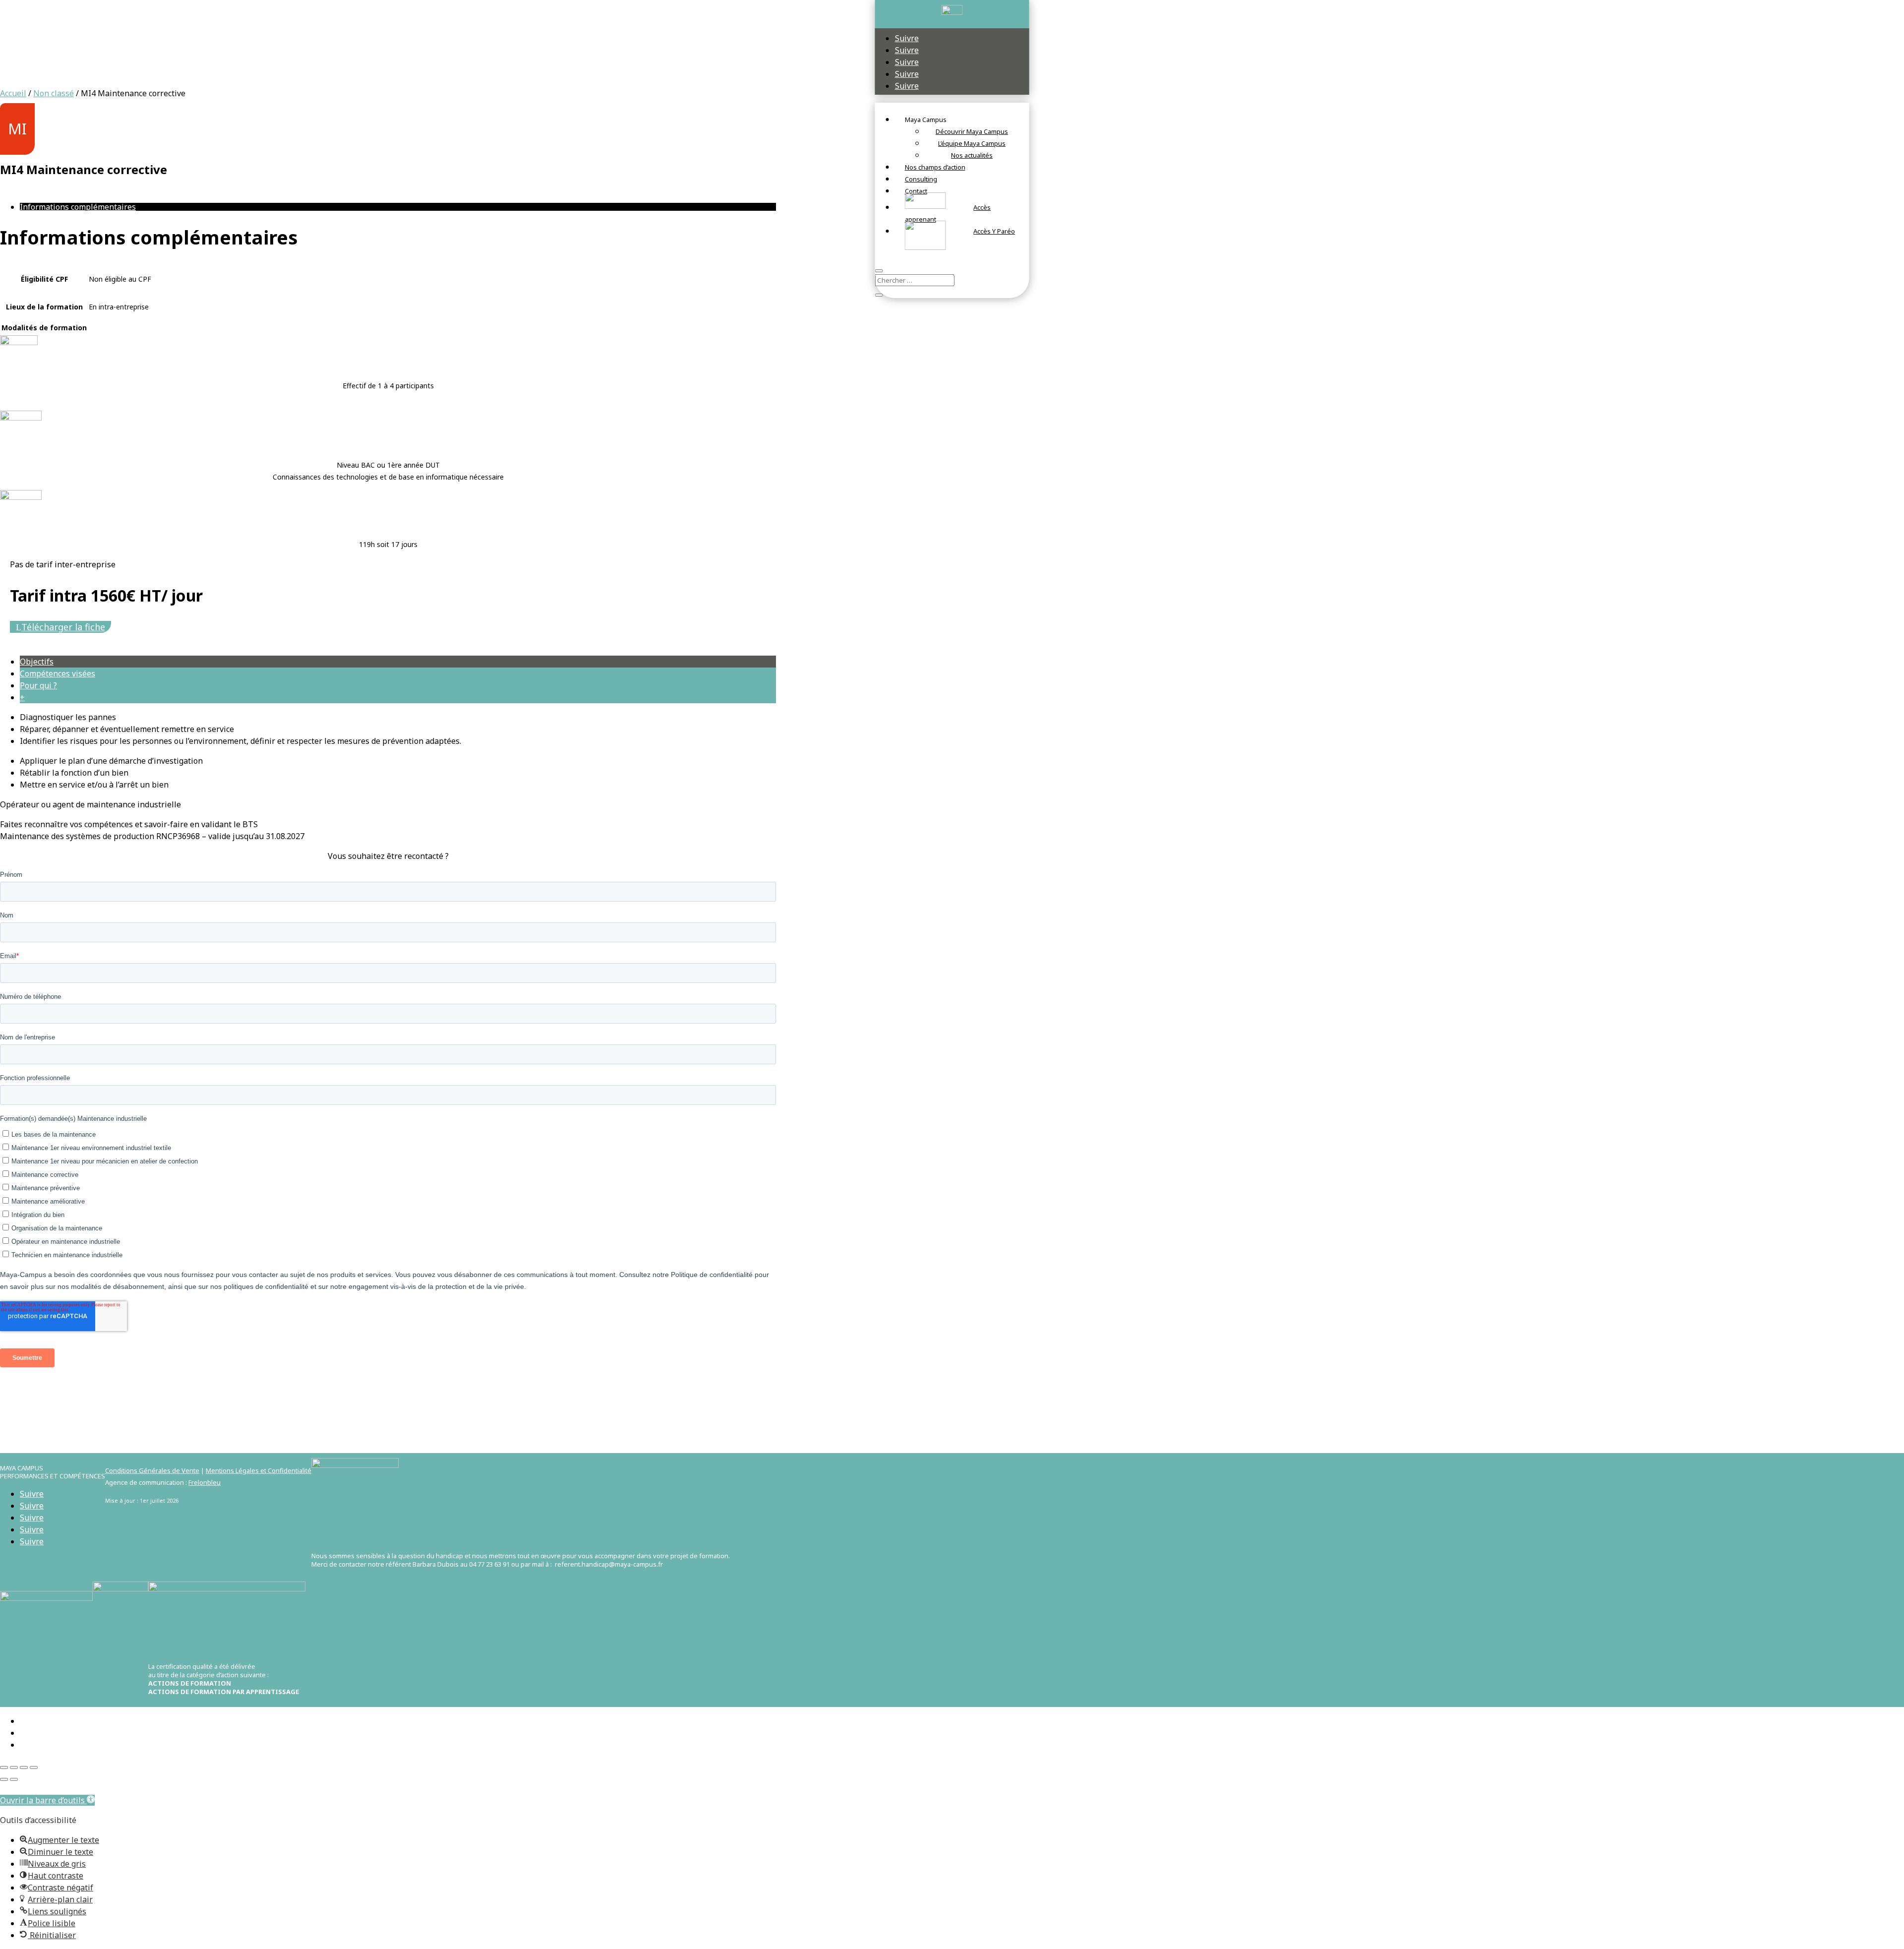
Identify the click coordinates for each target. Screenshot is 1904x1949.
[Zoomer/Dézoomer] (4, 1767)
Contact (916, 191)
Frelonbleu (205, 1482)
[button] (47, 1800)
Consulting (921, 179)
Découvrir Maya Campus (972, 131)
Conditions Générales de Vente (152, 1470)
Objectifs (37, 662)
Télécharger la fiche (63, 627)
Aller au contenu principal (49, 1788)
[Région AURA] (46, 1598)
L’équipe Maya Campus (972, 143)
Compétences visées (58, 673)
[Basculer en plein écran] (14, 1767)
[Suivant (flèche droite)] (14, 1779)
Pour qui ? (38, 685)
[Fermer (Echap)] (34, 1767)
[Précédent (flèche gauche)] (4, 1779)
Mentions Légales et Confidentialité (259, 1470)
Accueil (13, 93)
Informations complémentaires (78, 207)
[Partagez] (24, 1767)
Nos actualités (972, 155)
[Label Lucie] (120, 1589)
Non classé (54, 93)
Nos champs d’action (935, 167)
